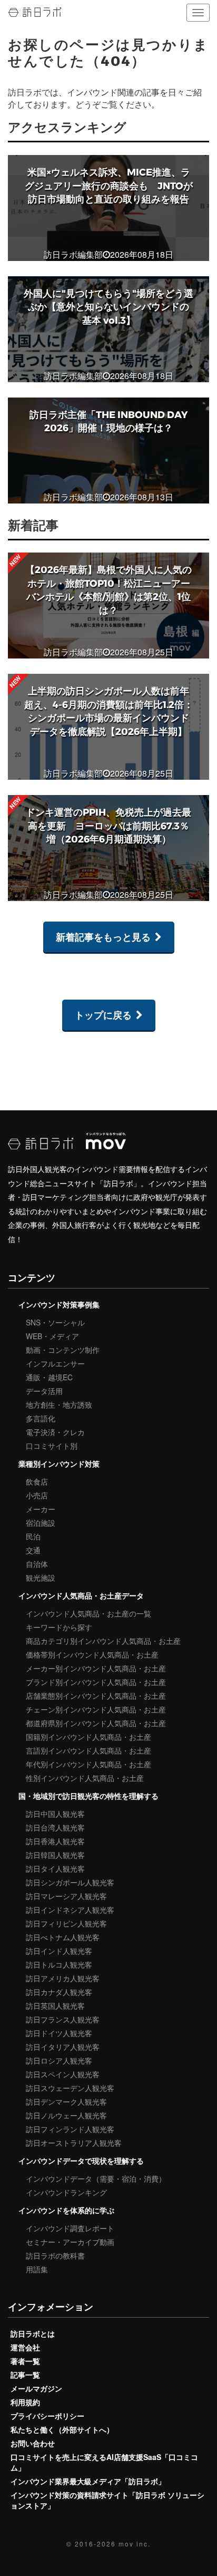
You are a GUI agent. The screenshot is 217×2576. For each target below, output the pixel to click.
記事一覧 (25, 2375)
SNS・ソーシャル (55, 1322)
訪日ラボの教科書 (55, 2255)
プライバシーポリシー (47, 2416)
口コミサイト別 (52, 1446)
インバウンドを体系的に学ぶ (66, 2210)
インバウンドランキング (66, 2192)
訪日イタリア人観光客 (63, 2047)
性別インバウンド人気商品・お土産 (85, 1778)
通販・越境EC (49, 1377)
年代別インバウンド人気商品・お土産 (88, 1764)
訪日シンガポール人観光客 (70, 1882)
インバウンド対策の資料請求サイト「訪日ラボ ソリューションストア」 (107, 2500)
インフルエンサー (55, 1363)
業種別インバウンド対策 (59, 1464)
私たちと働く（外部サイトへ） (62, 2429)
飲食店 (37, 1481)
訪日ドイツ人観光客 (59, 2033)
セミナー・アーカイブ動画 (70, 2242)
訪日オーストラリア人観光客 (74, 2143)
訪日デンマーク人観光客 (66, 2102)
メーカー (41, 1509)
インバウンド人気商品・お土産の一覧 (88, 1613)
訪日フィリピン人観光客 (66, 1923)
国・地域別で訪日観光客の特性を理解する (88, 1796)
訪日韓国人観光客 (55, 1855)
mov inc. (135, 2544)
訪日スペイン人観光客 (63, 2074)
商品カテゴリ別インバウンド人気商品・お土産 (103, 1641)
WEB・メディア (52, 1336)
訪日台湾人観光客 (55, 1827)
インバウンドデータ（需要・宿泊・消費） (96, 2178)
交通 (33, 1550)
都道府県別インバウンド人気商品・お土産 (96, 1723)
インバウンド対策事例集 (59, 1304)
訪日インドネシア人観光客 (70, 1910)
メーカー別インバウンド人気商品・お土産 (96, 1668)
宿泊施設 (41, 1523)
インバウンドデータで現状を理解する (81, 2161)
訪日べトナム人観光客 (63, 1937)
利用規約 (25, 2402)
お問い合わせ (33, 2443)
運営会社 (25, 2347)
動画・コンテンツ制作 (63, 1350)
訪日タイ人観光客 (55, 1868)
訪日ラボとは (33, 2333)
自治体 (37, 1564)
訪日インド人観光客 (59, 1951)
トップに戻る (103, 1015)
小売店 (37, 1495)
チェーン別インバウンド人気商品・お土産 (96, 1709)
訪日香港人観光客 (55, 1841)
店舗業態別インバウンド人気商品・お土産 (96, 1696)
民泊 (33, 1536)
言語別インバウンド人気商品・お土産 (88, 1750)
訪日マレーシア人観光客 (66, 1896)
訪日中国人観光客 (55, 1814)
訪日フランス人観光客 (63, 2019)
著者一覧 (25, 2361)
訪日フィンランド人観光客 (70, 2129)
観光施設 (41, 1577)
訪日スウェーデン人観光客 (70, 2088)
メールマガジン (36, 2388)
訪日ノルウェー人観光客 (66, 2115)
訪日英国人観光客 (55, 2006)
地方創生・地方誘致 (59, 1405)
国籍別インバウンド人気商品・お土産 (88, 1737)
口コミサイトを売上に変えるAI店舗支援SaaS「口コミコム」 (104, 2462)
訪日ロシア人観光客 (59, 2060)
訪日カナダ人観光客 (59, 1992)
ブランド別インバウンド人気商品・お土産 (96, 1682)
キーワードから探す (59, 1627)
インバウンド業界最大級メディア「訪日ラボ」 (88, 2481)
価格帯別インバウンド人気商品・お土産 (92, 1654)
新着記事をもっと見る (103, 937)
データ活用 (44, 1391)
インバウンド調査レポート (70, 2228)
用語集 (37, 2269)
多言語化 (41, 1418)
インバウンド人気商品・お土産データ (81, 1595)
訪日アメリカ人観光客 (63, 1978)
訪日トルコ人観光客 (59, 1964)
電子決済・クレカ (55, 1432)
